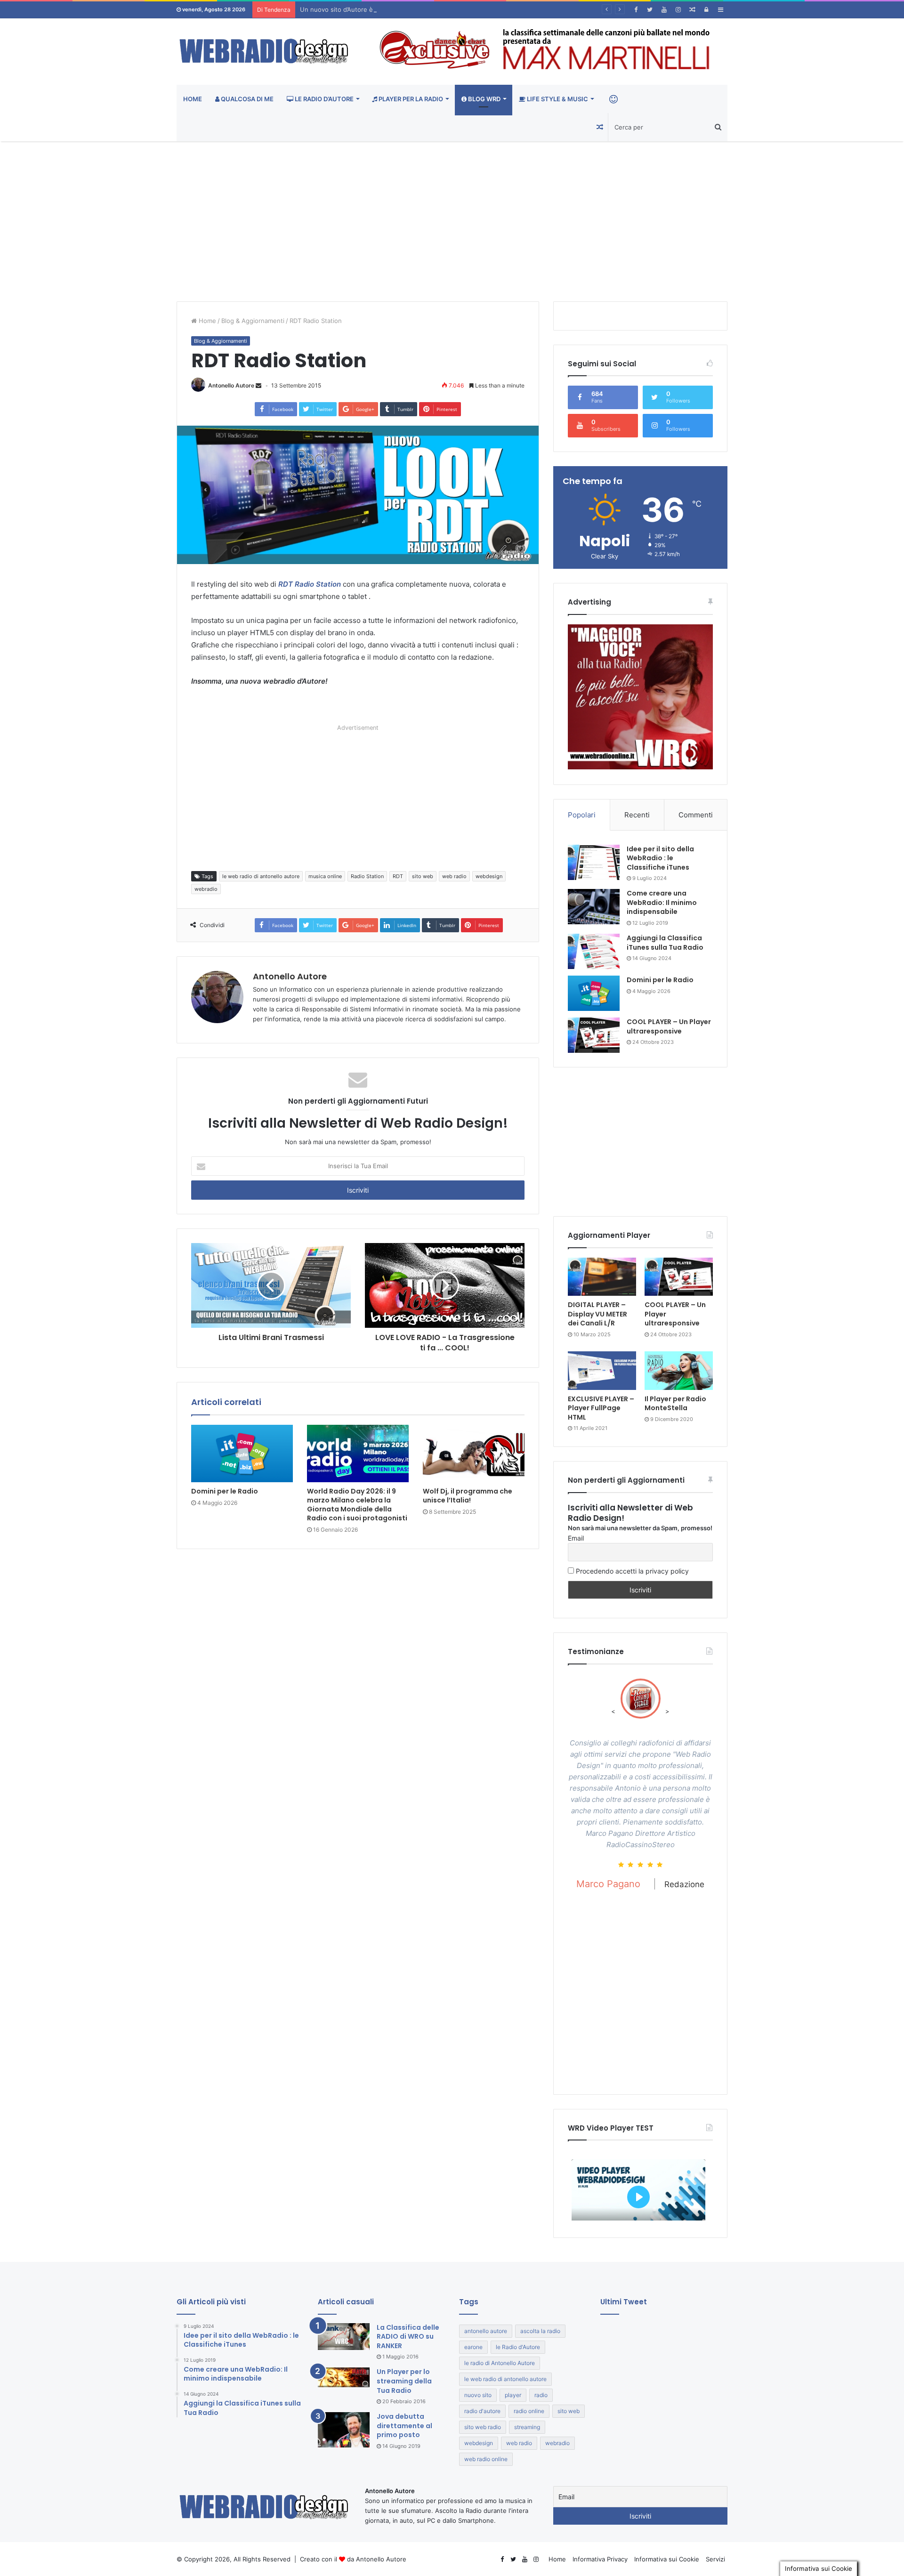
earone (473, 2347)
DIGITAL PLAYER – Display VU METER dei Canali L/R (597, 1314)
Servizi (715, 2559)
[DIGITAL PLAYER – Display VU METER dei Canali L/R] (602, 1277)
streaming (527, 2427)
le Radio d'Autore (518, 2347)
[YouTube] (664, 10)
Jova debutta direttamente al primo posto (404, 2426)
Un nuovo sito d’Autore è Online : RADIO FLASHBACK (378, 9)
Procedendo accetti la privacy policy (631, 1571)
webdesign (489, 876)
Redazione (688, 1952)
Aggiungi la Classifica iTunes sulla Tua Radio (665, 943)
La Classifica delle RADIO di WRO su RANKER (408, 2337)
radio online (529, 2411)
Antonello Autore (231, 385)
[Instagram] (678, 10)
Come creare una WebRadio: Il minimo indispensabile (662, 902)
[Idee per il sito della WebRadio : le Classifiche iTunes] (594, 862)
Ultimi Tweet (624, 2302)
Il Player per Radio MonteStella (675, 1404)
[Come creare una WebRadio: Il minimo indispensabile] (594, 907)
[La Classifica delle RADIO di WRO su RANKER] (344, 2337)
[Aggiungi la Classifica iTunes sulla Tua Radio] (594, 951)
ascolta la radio (540, 2331)
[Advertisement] (452, 221)
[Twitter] (650, 10)
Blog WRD (484, 99)
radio (541, 2395)
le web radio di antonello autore (261, 876)
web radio (454, 876)
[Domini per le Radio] (242, 1454)
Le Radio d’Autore (323, 99)
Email (576, 1538)
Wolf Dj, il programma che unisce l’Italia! (468, 1496)
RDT (398, 876)
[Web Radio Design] (264, 52)
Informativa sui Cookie (667, 2559)
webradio (206, 889)
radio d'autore (482, 2411)
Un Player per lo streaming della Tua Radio (404, 2381)
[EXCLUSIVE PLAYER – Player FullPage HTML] (602, 1371)
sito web (423, 876)
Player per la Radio (410, 99)
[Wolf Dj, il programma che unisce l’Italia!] (474, 1454)
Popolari (582, 815)
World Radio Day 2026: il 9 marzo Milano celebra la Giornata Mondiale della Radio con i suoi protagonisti (357, 1505)
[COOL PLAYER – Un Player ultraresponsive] (594, 1035)
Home (193, 99)
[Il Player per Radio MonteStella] (679, 1371)
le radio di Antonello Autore (500, 2363)
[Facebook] (636, 10)
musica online (325, 876)
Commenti (696, 815)
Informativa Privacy (600, 2559)
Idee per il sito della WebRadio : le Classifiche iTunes (660, 858)
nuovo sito (478, 2395)
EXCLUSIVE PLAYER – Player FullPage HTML (601, 1408)
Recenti (637, 815)
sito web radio (483, 2427)
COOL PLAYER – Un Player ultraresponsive (669, 1026)
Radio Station (367, 876)
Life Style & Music (557, 99)
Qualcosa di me (246, 99)
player (513, 2395)
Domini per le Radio (225, 1491)
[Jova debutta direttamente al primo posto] (344, 2430)
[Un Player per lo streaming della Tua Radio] (344, 2377)
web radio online (486, 2459)
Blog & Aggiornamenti (253, 321)
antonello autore (486, 2331)
